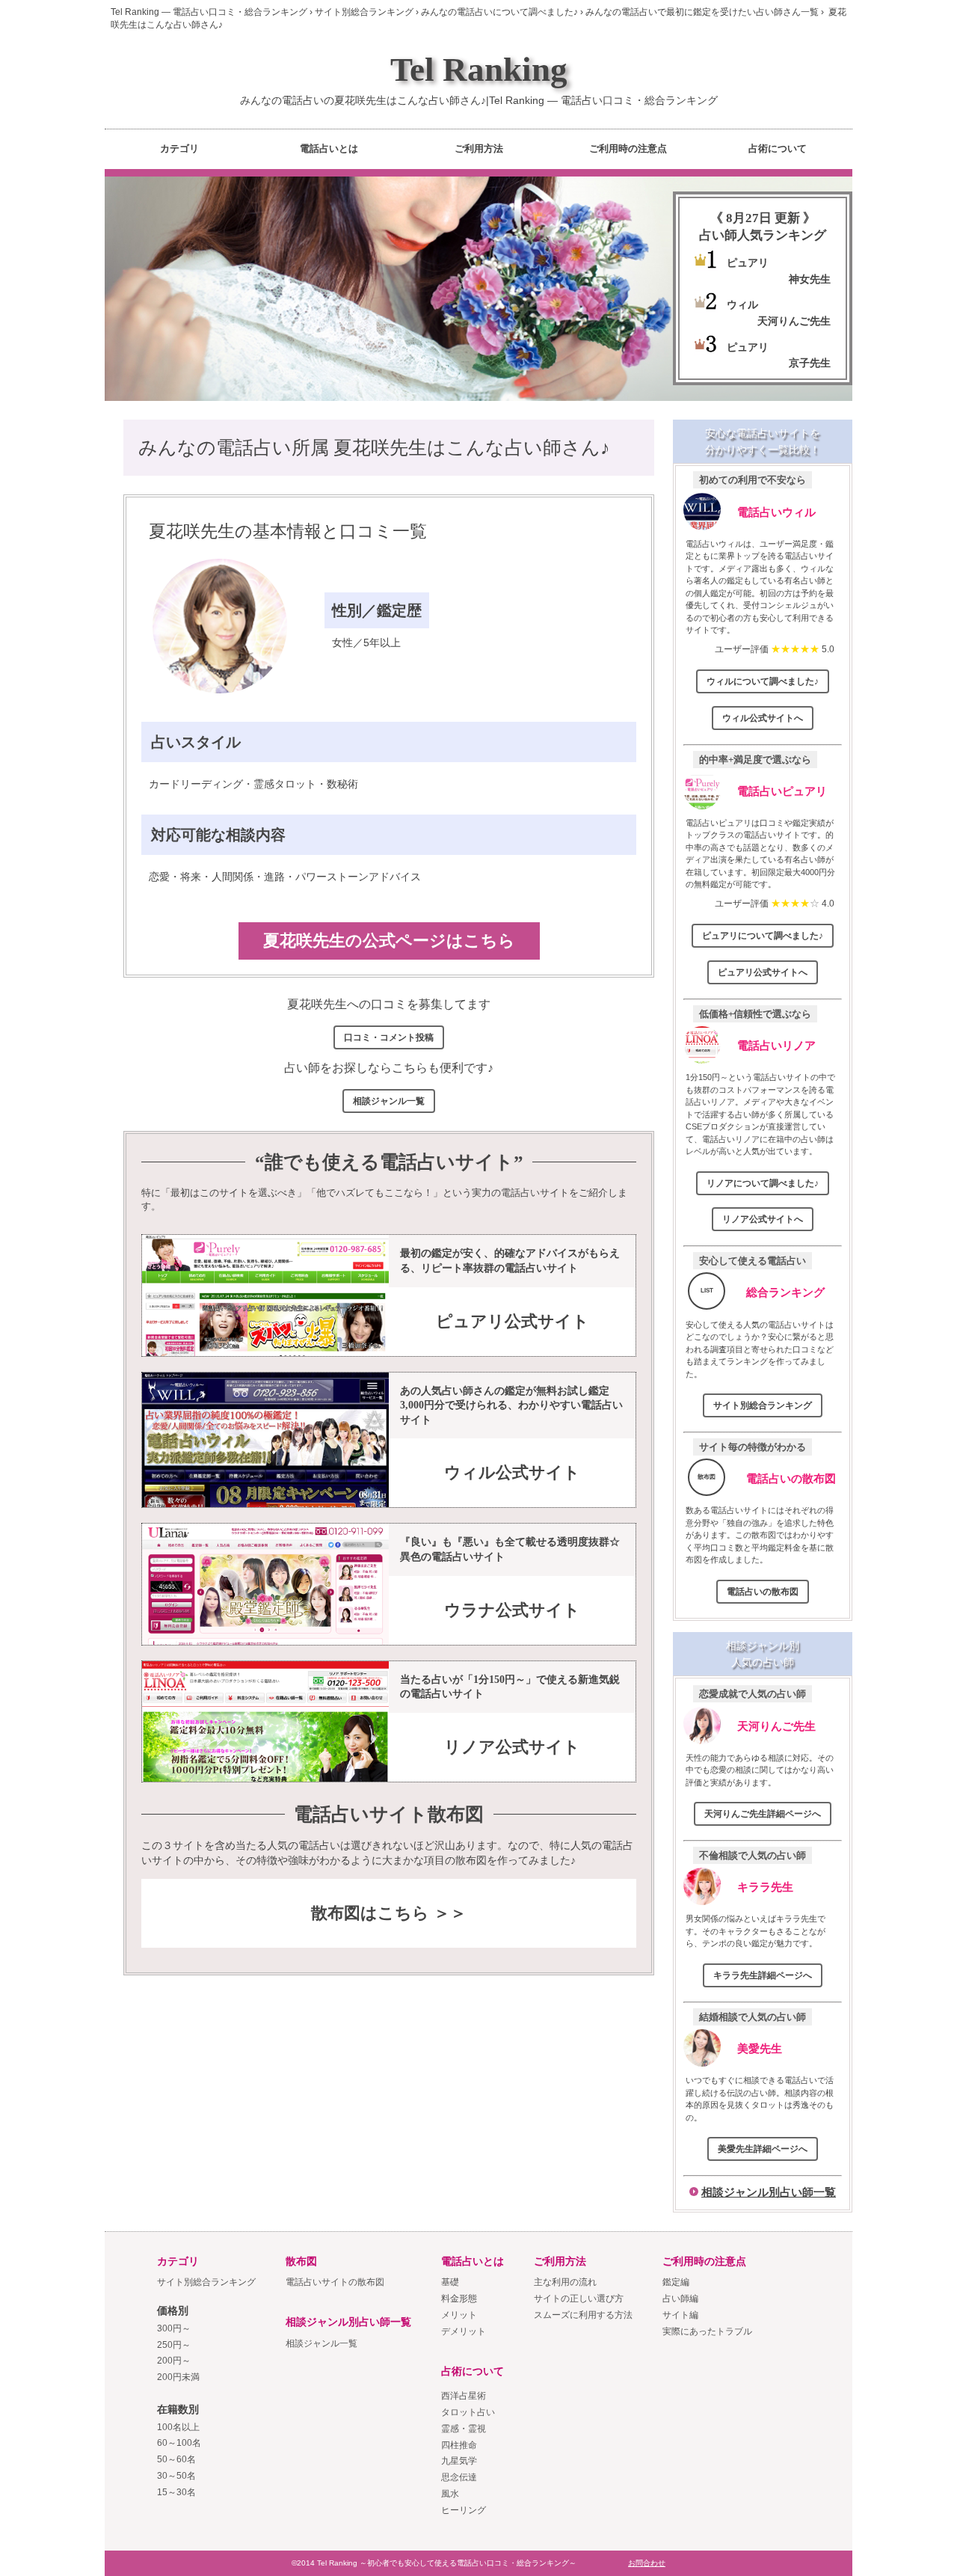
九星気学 (459, 2461)
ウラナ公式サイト (512, 1610)
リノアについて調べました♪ (763, 1183)
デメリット (464, 2331)
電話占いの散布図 (791, 1478)
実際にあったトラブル (707, 2331)
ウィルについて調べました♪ (763, 681)
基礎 (450, 2282)
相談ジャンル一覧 (389, 1101)
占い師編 (680, 2299)
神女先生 (810, 279)
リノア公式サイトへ (763, 1219)
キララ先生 (765, 1887)
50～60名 (176, 2459)
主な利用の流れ (565, 2282)
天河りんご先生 (794, 321)
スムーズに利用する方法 (583, 2315)
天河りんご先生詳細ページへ (763, 1814)
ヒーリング (464, 2510)
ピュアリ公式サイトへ (763, 972)
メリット (459, 2315)
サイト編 (680, 2315)
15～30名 (176, 2492)
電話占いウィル (776, 512)
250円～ (174, 2345)
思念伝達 (459, 2477)
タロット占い (468, 2412)
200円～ (174, 2361)
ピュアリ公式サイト (513, 1321)
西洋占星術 (464, 2396)
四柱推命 (459, 2445)
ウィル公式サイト (512, 1472)
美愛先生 (760, 2048)
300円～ (174, 2328)
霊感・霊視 (464, 2429)
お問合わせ (647, 2563)
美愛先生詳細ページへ (763, 2149)
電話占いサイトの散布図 (335, 2282)
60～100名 (179, 2443)
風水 (450, 2494)
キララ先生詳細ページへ (763, 1975)
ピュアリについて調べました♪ (763, 936)
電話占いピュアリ (782, 791)
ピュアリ (748, 263)
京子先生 (810, 363)
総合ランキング (785, 1292)
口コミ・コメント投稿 (389, 1037)
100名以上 (178, 2427)
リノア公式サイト (512, 1747)
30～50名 (176, 2476)
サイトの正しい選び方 (579, 2299)
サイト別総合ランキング (763, 1405)
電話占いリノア (776, 1045)
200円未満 (178, 2377)
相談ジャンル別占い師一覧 (769, 2192)
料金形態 (459, 2299)
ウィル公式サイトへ (763, 718)
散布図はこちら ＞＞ (389, 1913)
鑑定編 (676, 2282)
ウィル (742, 304)
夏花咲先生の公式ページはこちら (389, 941)
